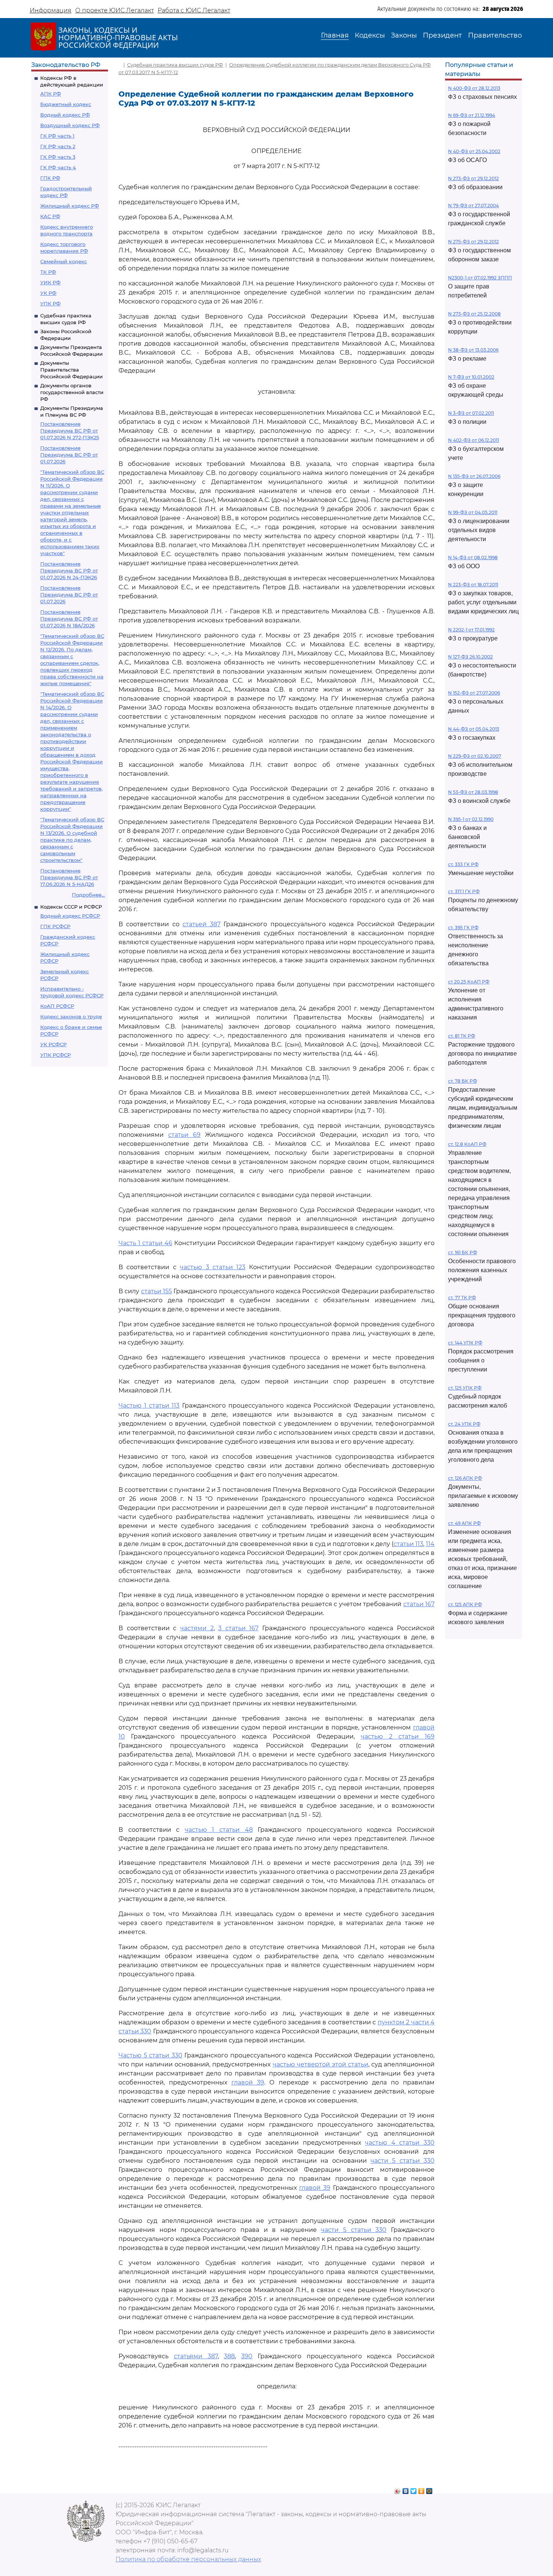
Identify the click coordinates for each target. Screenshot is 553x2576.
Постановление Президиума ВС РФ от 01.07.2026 (69, 455)
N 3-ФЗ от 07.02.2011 (471, 413)
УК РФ (48, 293)
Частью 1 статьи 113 (149, 1406)
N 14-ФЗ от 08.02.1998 (473, 558)
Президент (442, 35)
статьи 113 (408, 1544)
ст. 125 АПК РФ (465, 1604)
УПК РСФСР (55, 1055)
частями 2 (197, 1628)
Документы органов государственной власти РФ (72, 392)
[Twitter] (414, 2489)
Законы (404, 35)
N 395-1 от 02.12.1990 (471, 819)
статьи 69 (184, 1135)
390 (247, 2356)
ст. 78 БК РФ (463, 1081)
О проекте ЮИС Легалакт (115, 10)
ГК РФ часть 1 (57, 136)
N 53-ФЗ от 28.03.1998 (473, 792)
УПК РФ (50, 303)
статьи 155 (156, 1291)
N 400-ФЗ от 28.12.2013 (474, 88)
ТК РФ (48, 272)
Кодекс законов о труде (71, 1016)
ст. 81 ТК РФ (462, 1036)
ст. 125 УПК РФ (465, 1388)
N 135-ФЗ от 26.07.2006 (474, 476)
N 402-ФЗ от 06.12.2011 (473, 440)
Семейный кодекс (64, 261)
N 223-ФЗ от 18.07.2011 (473, 585)
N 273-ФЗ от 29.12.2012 (473, 178)
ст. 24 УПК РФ (464, 1424)
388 (229, 2356)
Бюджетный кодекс (66, 104)
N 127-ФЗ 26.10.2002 (470, 657)
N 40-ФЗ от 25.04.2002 (474, 151)
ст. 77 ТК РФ (462, 1298)
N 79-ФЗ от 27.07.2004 (473, 206)
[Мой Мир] (429, 2489)
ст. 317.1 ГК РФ (464, 891)
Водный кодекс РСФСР (70, 916)
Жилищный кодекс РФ (70, 206)
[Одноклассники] (422, 2489)
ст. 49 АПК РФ (464, 1523)
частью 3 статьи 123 (213, 1267)
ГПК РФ (50, 178)
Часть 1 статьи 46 (145, 1243)
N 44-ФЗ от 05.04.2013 (474, 729)
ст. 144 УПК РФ (465, 1343)
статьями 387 (196, 2356)
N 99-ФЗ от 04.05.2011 (473, 512)
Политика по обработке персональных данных (188, 2559)
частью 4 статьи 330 (400, 2143)
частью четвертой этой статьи (321, 2064)
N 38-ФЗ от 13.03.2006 (473, 350)
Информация (51, 10)
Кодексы (370, 35)
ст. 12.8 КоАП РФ (467, 1144)
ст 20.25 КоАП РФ (469, 982)
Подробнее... (88, 895)
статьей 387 (201, 924)
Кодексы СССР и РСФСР (71, 907)
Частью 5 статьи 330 (150, 2055)
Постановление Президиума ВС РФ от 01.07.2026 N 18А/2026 (69, 619)
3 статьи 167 (238, 1628)
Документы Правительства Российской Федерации (71, 370)
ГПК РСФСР (55, 926)
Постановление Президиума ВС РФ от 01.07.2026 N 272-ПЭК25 (70, 431)
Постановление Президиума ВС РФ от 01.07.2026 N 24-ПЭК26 (69, 570)
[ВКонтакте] (406, 2489)
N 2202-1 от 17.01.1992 (471, 630)
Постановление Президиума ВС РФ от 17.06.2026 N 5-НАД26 (69, 877)
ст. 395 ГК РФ (463, 928)
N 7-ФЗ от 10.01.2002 (471, 377)
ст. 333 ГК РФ (463, 864)
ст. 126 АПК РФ (465, 1478)
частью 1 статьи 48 (219, 1830)
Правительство (495, 35)
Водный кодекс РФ (65, 115)
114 (430, 1544)
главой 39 (248, 2082)
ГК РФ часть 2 (58, 146)
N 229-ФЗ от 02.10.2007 (475, 756)
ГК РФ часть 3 (58, 157)
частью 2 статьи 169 (398, 1736)
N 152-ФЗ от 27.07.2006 (474, 693)
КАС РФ (50, 216)
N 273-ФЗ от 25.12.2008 (474, 314)
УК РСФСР (53, 1044)
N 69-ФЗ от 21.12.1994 (472, 115)
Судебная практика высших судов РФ (175, 65)
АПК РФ (51, 94)
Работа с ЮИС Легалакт (194, 10)
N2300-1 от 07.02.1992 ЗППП (480, 278)
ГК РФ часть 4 (58, 167)
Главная (335, 35)
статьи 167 (419, 1604)
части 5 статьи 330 (403, 2161)
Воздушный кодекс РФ (70, 125)
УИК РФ (50, 282)
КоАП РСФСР (57, 1006)
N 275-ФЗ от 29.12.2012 (473, 242)
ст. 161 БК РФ (463, 1252)
